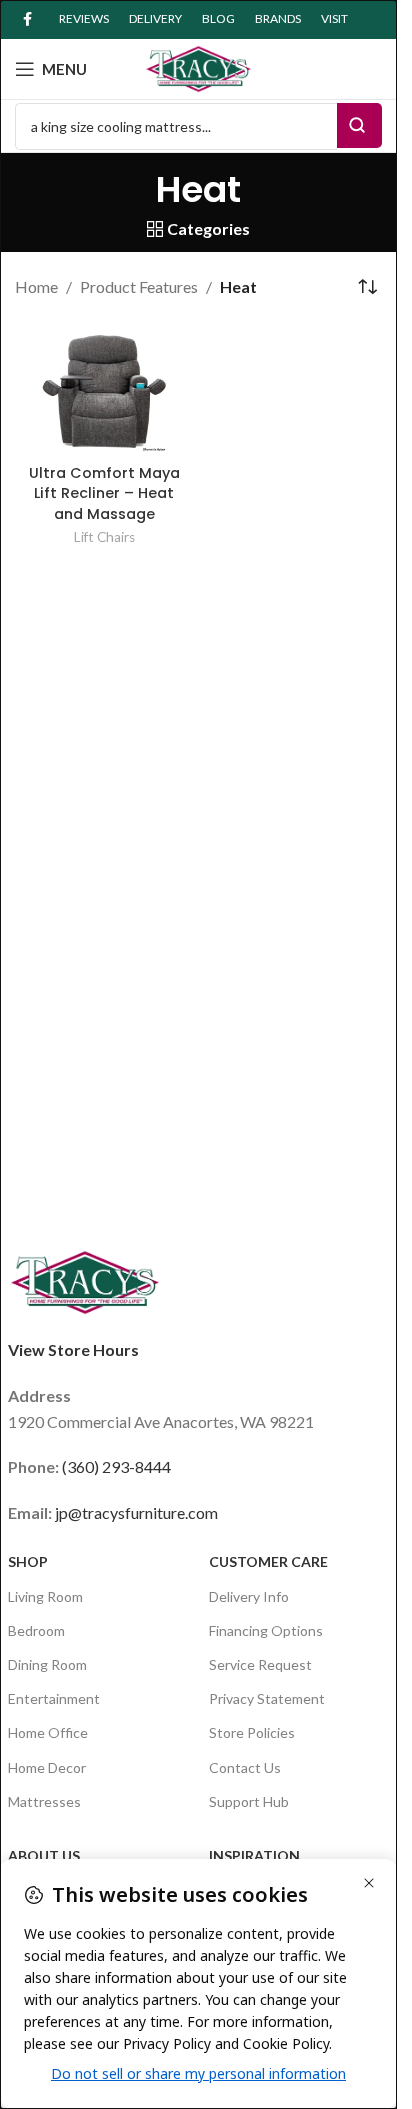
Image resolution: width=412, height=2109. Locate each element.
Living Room (45, 1596)
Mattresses (44, 1801)
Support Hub (249, 1801)
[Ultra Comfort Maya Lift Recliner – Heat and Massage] (104, 389)
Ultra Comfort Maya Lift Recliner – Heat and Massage (104, 493)
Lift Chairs (104, 537)
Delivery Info (249, 1596)
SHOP (28, 1561)
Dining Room (47, 1664)
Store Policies (252, 1732)
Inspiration (254, 1855)
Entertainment (54, 1698)
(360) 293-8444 (116, 1466)
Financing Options (266, 1630)
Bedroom (36, 1630)
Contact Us (245, 1767)
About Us (44, 1855)
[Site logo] (199, 66)
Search (359, 125)
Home (36, 286)
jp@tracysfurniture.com (136, 1512)
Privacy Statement (267, 1698)
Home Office (48, 1732)
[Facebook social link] (27, 19)
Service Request (260, 1664)
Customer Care (268, 1561)
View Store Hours (73, 1349)
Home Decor (47, 1767)
